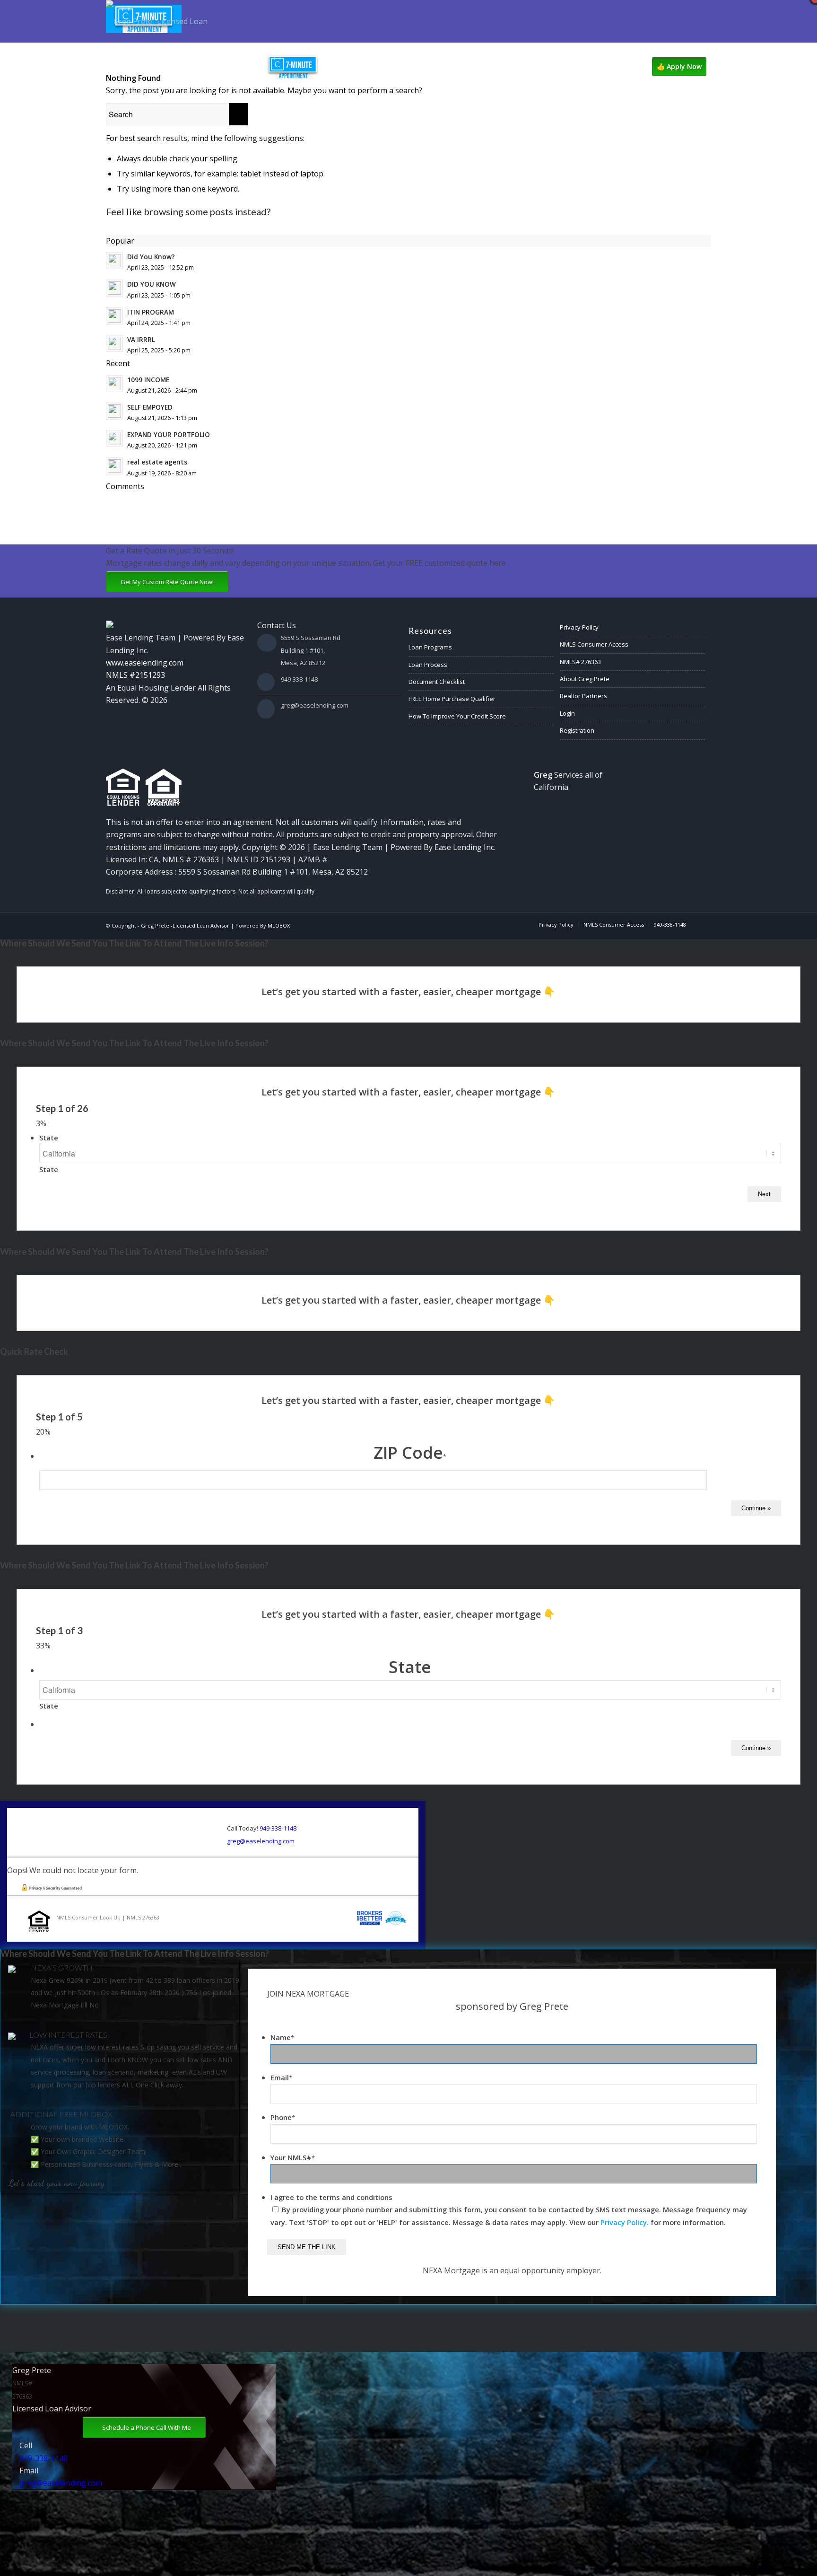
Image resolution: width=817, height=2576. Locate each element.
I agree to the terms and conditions (331, 2197)
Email (281, 2077)
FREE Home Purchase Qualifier (452, 699)
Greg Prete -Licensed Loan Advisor (185, 925)
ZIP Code (410, 1452)
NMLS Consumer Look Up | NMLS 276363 (108, 1917)
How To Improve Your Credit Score (457, 716)
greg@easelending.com (315, 705)
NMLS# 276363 (580, 662)
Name (282, 2037)
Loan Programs (430, 647)
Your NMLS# (293, 2157)
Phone (283, 2117)
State (49, 1138)
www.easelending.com (145, 663)
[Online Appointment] (293, 67)
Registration (577, 730)
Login (567, 713)
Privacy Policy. (625, 2222)
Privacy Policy (579, 627)
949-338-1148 (299, 679)
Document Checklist (437, 682)
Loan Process (428, 665)
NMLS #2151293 (135, 675)
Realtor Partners (583, 696)
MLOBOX (279, 925)
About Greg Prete (585, 679)
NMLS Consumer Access (594, 644)
